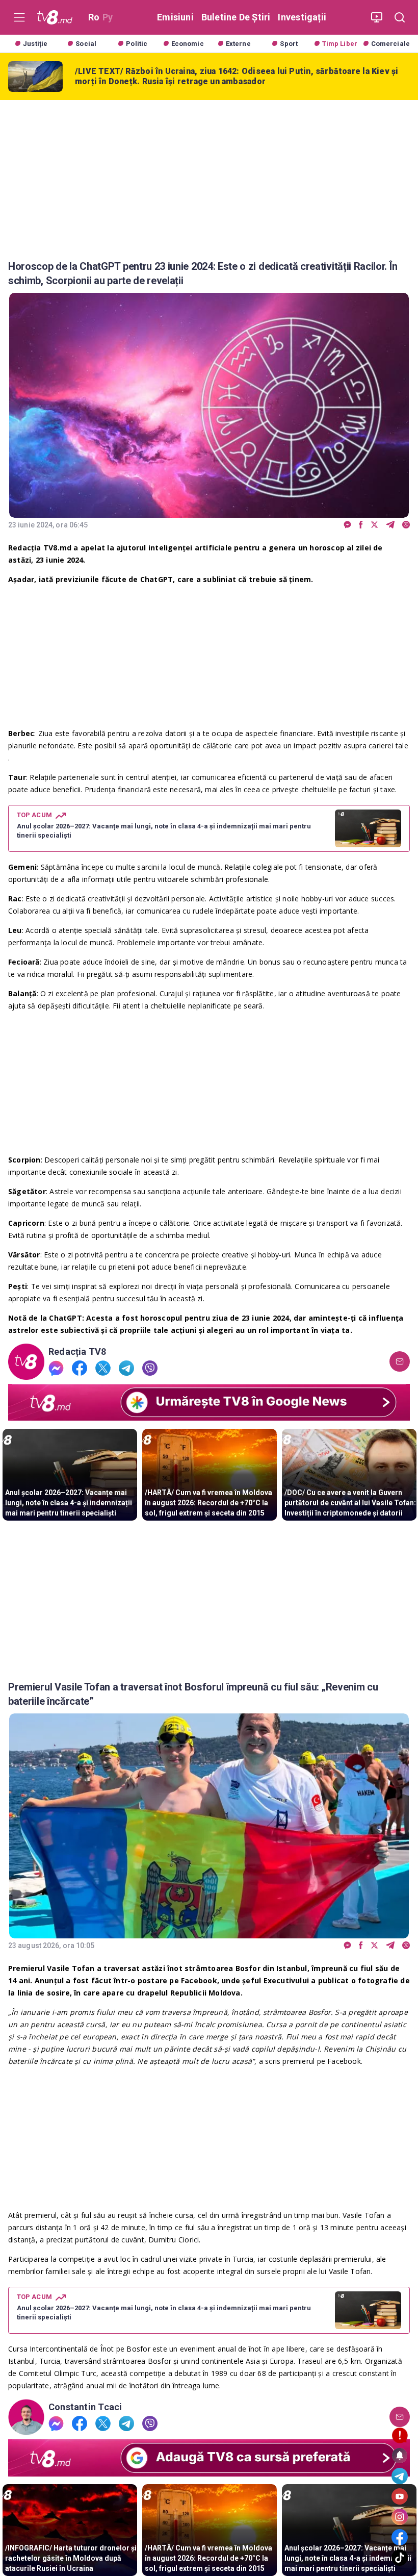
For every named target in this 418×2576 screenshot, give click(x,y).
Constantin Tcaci (85, 2407)
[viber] (406, 525)
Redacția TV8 (77, 1352)
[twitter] (374, 525)
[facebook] (361, 525)
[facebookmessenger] (347, 525)
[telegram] (390, 525)
